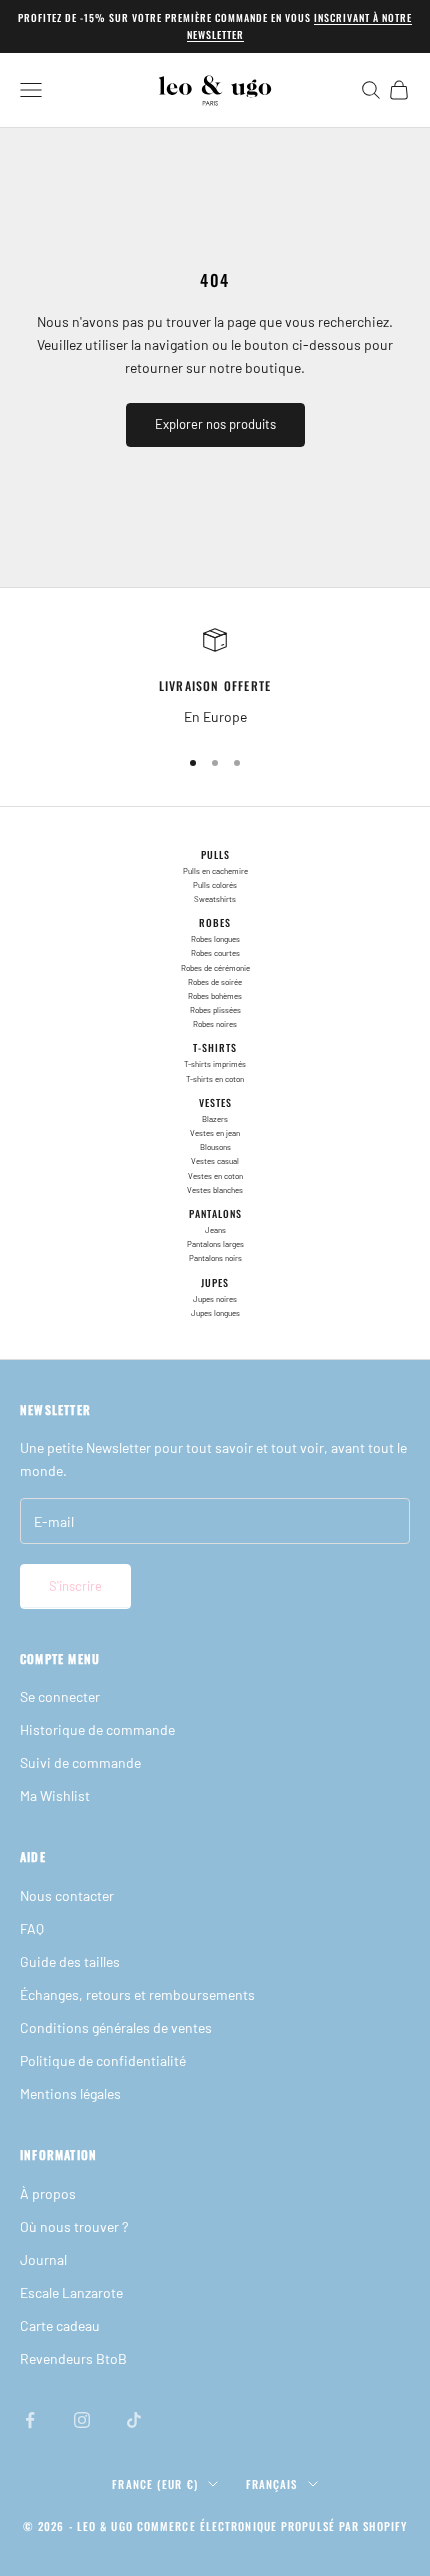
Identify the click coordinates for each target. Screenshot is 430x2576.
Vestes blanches (215, 1190)
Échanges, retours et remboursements (137, 1994)
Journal (43, 2259)
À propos (48, 2193)
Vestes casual (215, 1161)
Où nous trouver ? (74, 2226)
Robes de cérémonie (215, 968)
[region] (215, 677)
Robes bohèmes (215, 996)
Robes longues (215, 939)
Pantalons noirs (215, 1258)
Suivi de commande (80, 1762)
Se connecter (60, 1696)
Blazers (215, 1119)
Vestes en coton (215, 1176)
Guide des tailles (70, 1961)
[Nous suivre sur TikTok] (134, 2420)
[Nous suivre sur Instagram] (82, 2420)
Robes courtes (215, 953)
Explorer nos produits (215, 424)
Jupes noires (215, 1299)
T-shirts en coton (215, 1079)
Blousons (215, 1147)
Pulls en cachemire (215, 871)
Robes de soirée (215, 982)
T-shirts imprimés (215, 1064)
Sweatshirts (215, 899)
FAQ (32, 1928)
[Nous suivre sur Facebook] (30, 2420)
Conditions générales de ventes (116, 2027)
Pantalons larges (215, 1244)
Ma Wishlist (55, 1795)
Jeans (215, 1230)
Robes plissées (215, 1010)
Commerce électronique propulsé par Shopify (272, 2526)
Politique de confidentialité (103, 2060)
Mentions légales (70, 2093)
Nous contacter (67, 1895)
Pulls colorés (215, 885)
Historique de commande (97, 1729)
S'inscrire (75, 1586)
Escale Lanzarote (71, 2292)
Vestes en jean (215, 1133)
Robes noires (215, 1024)
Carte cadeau (60, 2325)
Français (272, 2484)
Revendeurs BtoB (73, 2358)
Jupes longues (215, 1313)
